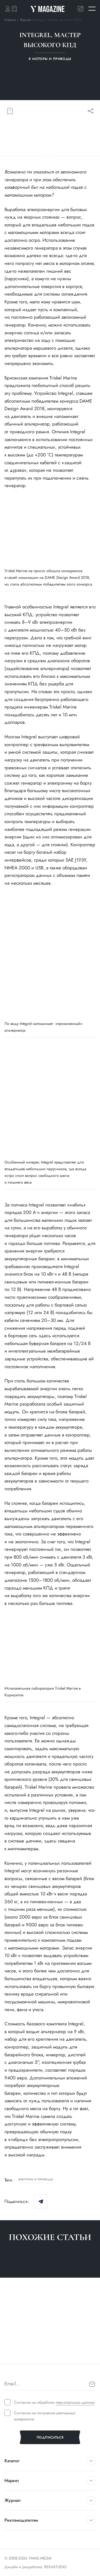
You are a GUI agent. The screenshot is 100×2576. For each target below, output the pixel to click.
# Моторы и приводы (22, 2353)
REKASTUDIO (55, 2567)
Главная (10, 20)
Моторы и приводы (37, 2180)
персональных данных (75, 2402)
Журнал (26, 20)
